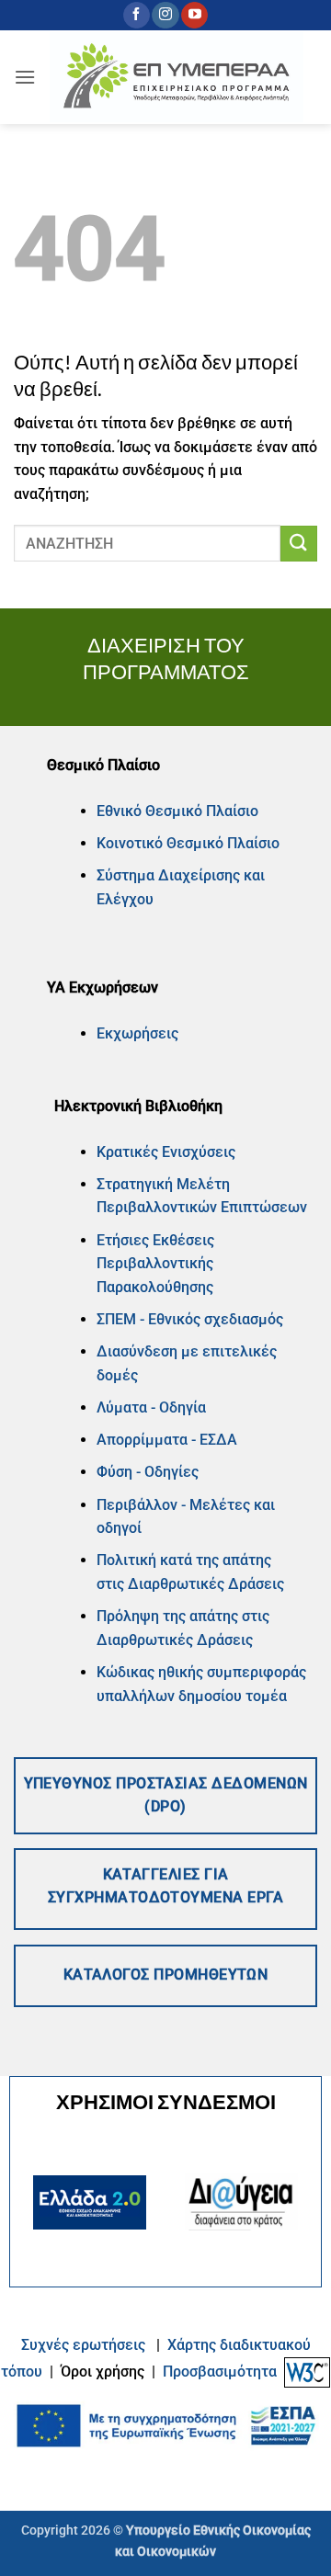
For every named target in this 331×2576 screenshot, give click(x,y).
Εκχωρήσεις (137, 1033)
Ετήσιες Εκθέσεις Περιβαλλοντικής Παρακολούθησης (155, 1264)
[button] (25, 77)
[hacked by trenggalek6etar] (177, 78)
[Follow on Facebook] (137, 16)
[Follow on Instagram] (165, 16)
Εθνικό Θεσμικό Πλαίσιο (177, 811)
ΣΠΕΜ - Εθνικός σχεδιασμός (190, 1319)
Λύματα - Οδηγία (151, 1407)
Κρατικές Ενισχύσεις (166, 1152)
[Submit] (299, 544)
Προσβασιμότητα (220, 2372)
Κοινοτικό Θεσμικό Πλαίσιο (188, 843)
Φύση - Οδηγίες (148, 1472)
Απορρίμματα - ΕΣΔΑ (167, 1440)
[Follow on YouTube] (194, 16)
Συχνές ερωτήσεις (83, 2345)
